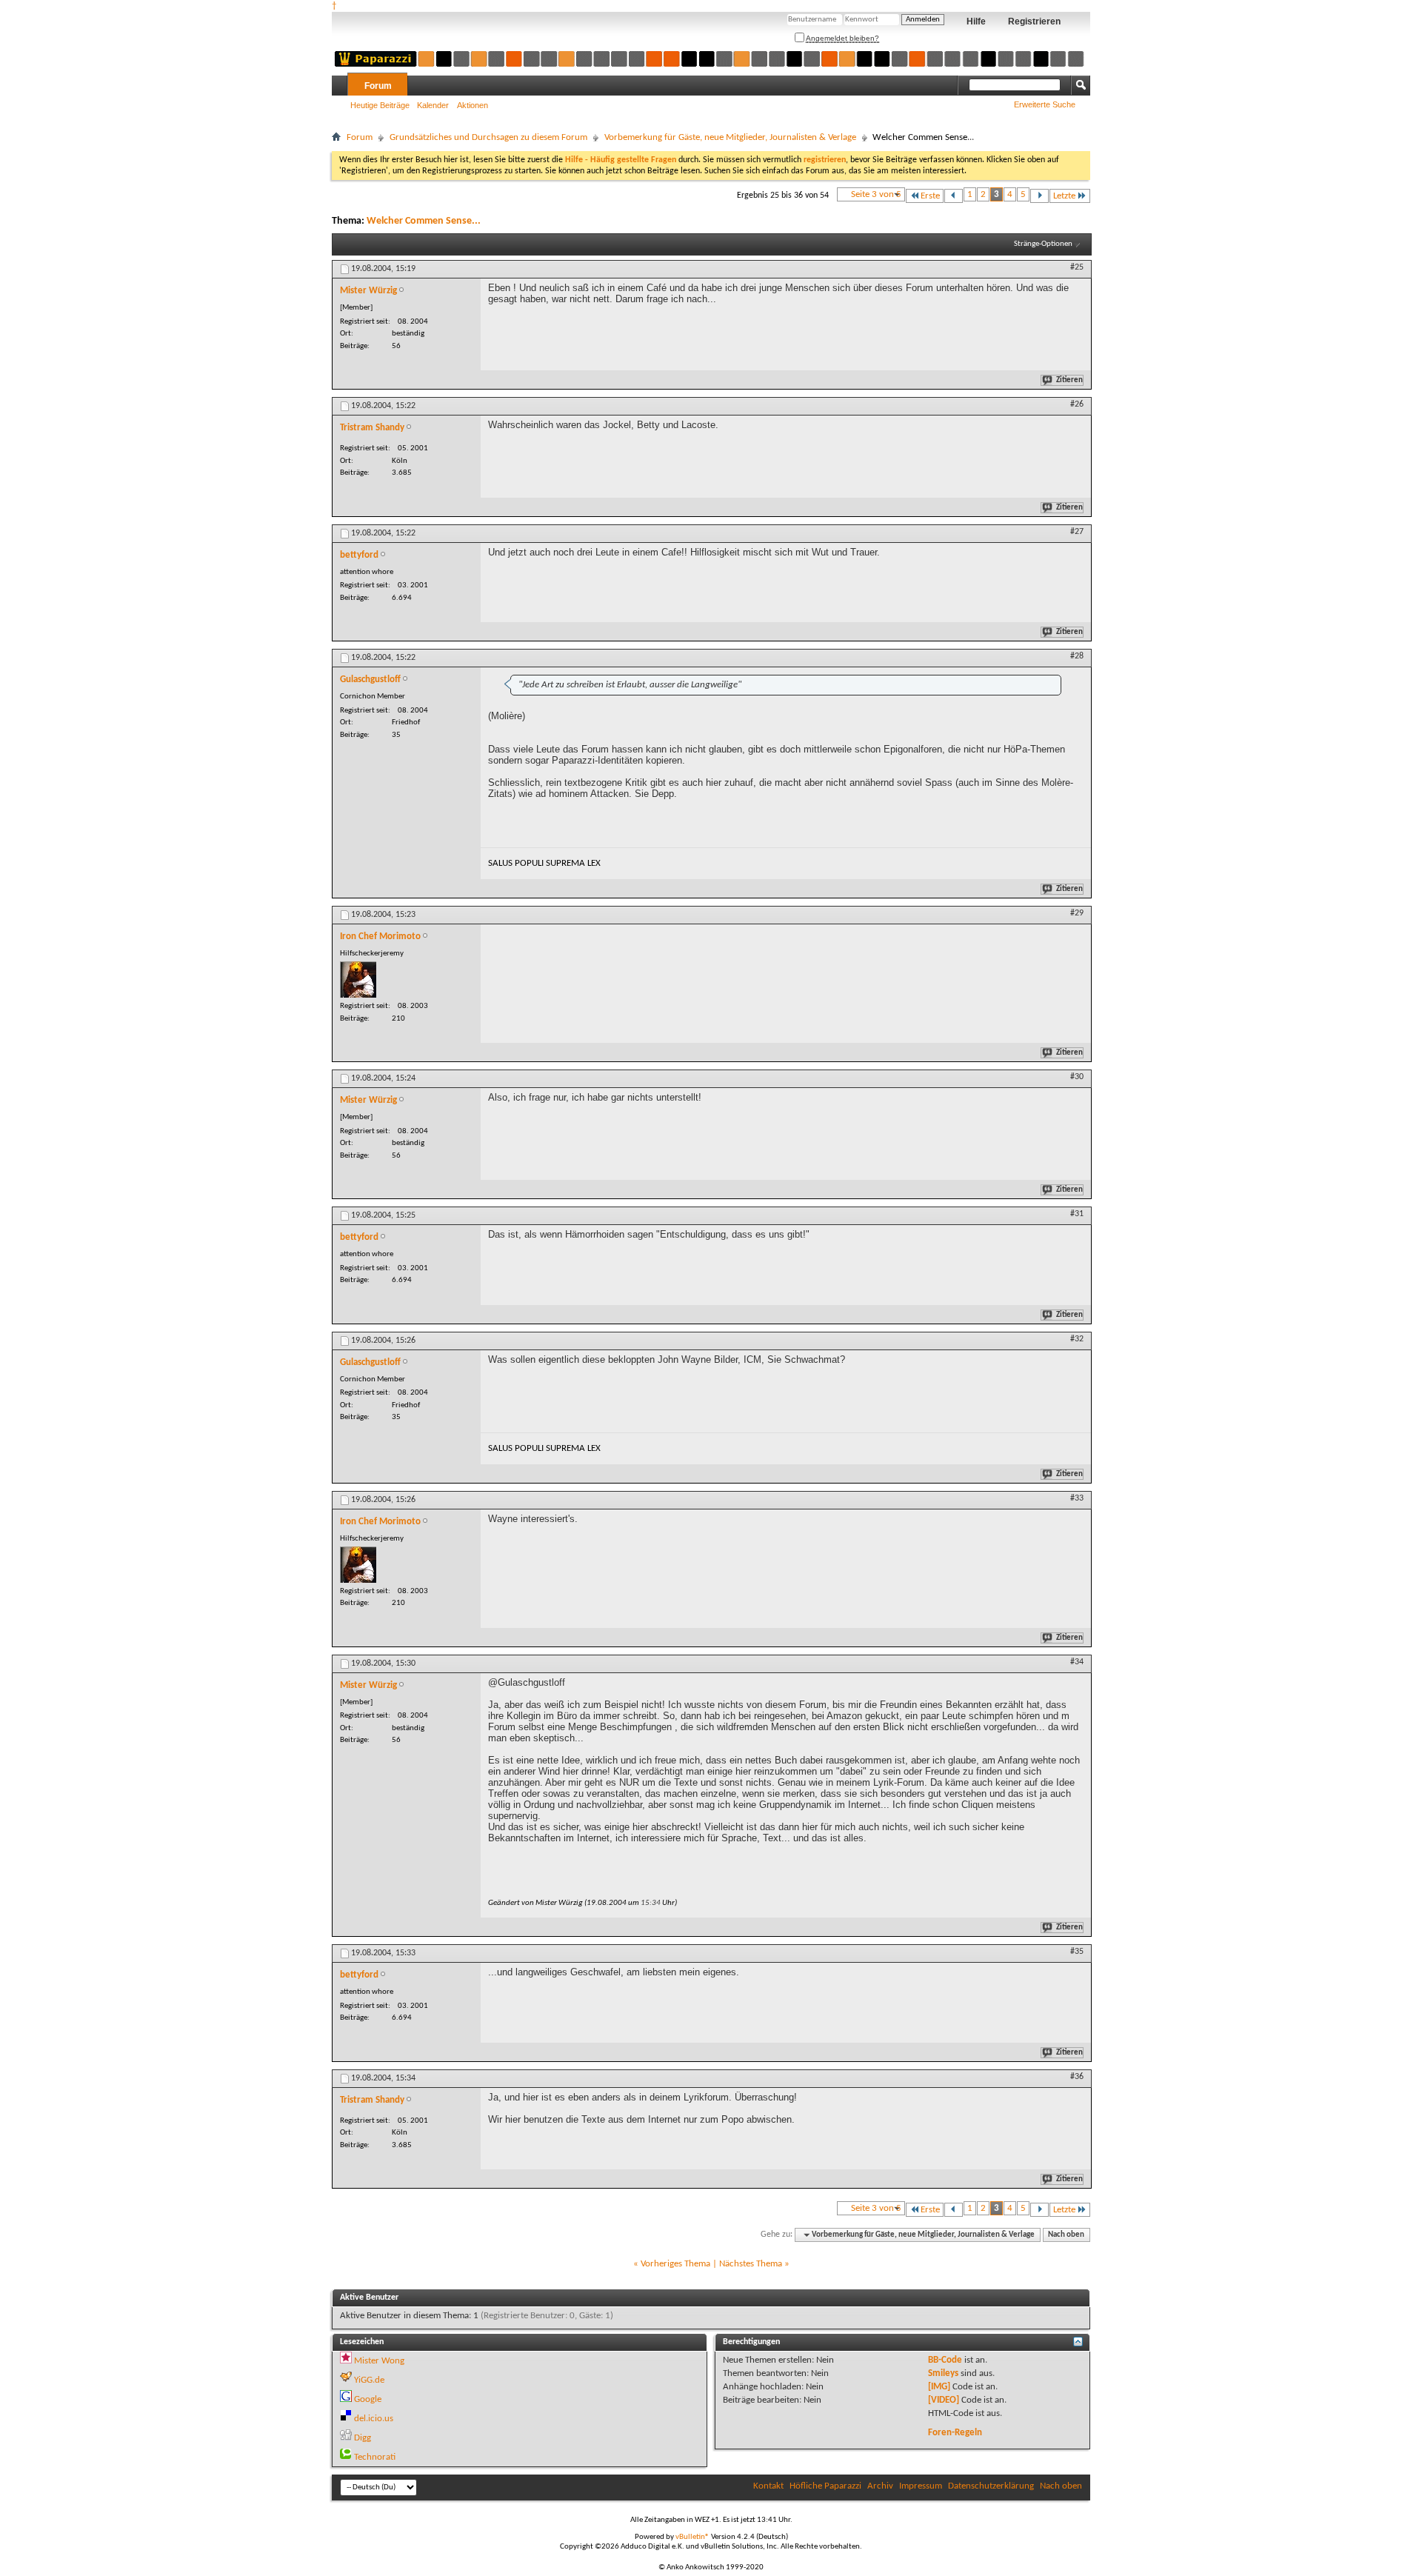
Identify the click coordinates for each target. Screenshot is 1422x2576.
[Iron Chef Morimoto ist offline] (358, 980)
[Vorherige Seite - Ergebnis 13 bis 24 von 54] (954, 196)
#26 (1077, 404)
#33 (1077, 1498)
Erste (930, 196)
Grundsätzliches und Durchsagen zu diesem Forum (488, 137)
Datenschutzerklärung (991, 2486)
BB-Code (945, 2360)
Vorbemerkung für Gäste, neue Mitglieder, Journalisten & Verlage (730, 137)
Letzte (1064, 196)
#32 (1077, 1339)
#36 (1077, 2077)
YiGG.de (369, 2380)
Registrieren (1034, 21)
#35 (1077, 1952)
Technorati (375, 2457)
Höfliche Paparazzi (825, 2486)
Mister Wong (379, 2361)
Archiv (880, 2486)
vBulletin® (692, 2537)
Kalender (433, 105)
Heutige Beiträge (380, 105)
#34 (1077, 1662)
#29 (1077, 913)
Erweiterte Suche (1045, 104)
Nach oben (1066, 2235)
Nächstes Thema (751, 2264)
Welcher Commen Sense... (424, 221)
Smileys (943, 2373)
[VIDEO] (944, 2400)
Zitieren (1069, 380)
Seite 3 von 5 (876, 194)
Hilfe (976, 21)
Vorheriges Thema (675, 2264)
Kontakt (768, 2486)
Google (368, 2399)
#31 (1077, 1214)
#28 (1077, 656)
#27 (1077, 532)
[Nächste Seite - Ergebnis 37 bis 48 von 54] (1039, 196)
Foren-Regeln (955, 2433)
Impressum (921, 2486)
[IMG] (939, 2387)
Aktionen (473, 105)
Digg (363, 2438)
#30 (1077, 1077)
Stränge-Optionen (1043, 244)
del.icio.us (374, 2419)
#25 (1077, 267)
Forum (378, 86)
